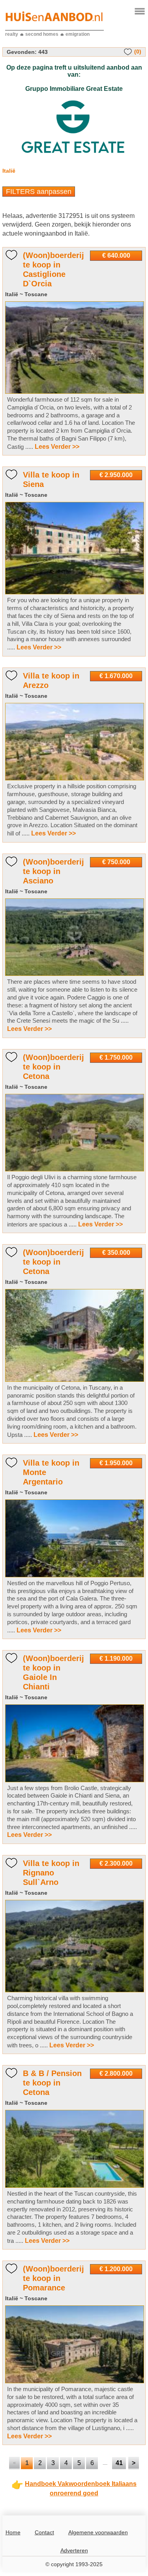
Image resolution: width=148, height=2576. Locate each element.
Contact (44, 2532)
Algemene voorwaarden (98, 2532)
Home (13, 2532)
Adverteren (74, 2550)
